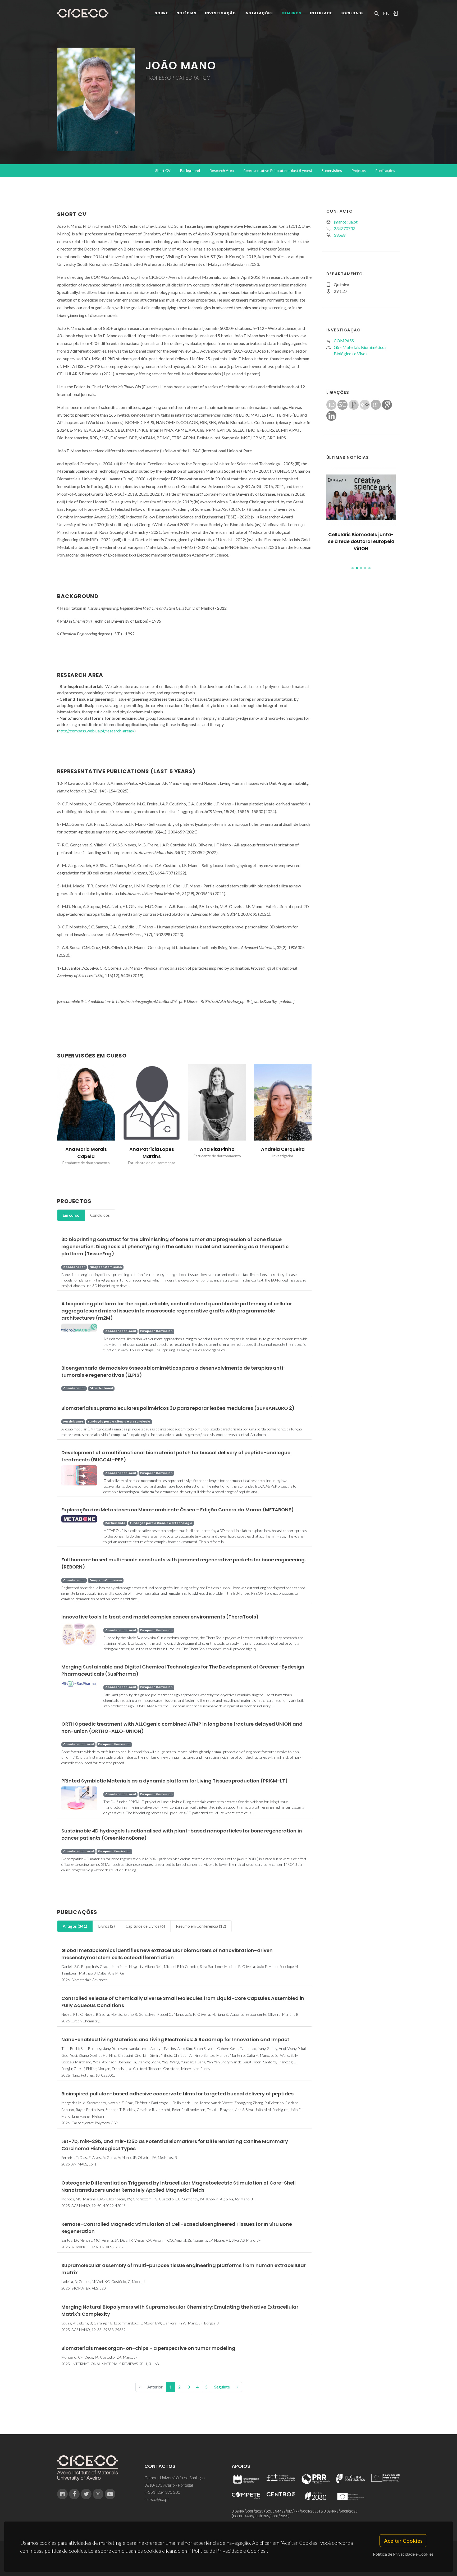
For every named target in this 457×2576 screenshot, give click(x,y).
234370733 (344, 228)
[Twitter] (86, 2494)
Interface (321, 13)
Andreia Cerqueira (283, 1149)
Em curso (71, 1215)
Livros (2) (106, 1926)
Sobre (161, 13)
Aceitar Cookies (403, 2541)
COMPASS (344, 341)
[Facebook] (74, 2494)
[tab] (71, 1215)
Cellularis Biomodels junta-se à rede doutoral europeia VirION (361, 542)
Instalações (259, 13)
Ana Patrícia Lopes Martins (152, 1153)
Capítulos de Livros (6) (145, 1926)
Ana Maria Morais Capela (86, 1153)
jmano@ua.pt (346, 222)
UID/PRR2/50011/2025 (341, 2511)
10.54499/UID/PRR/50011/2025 (295, 2511)
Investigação (220, 13)
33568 (340, 235)
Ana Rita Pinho (217, 1149)
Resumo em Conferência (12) (201, 1926)
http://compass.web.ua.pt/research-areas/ (96, 731)
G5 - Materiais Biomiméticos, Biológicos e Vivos (360, 350)
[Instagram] (98, 2494)
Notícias (186, 13)
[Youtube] (110, 2494)
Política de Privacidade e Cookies (403, 2554)
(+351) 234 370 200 (162, 2492)
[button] (353, 568)
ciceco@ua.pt (157, 2499)
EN (386, 13)
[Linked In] (62, 2494)
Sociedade (352, 13)
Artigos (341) (75, 1926)
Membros (291, 13)
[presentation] (52, 1118)
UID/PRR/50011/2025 (248, 2511)
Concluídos (100, 1215)
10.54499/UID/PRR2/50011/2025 (264, 2516)
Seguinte (222, 2387)
